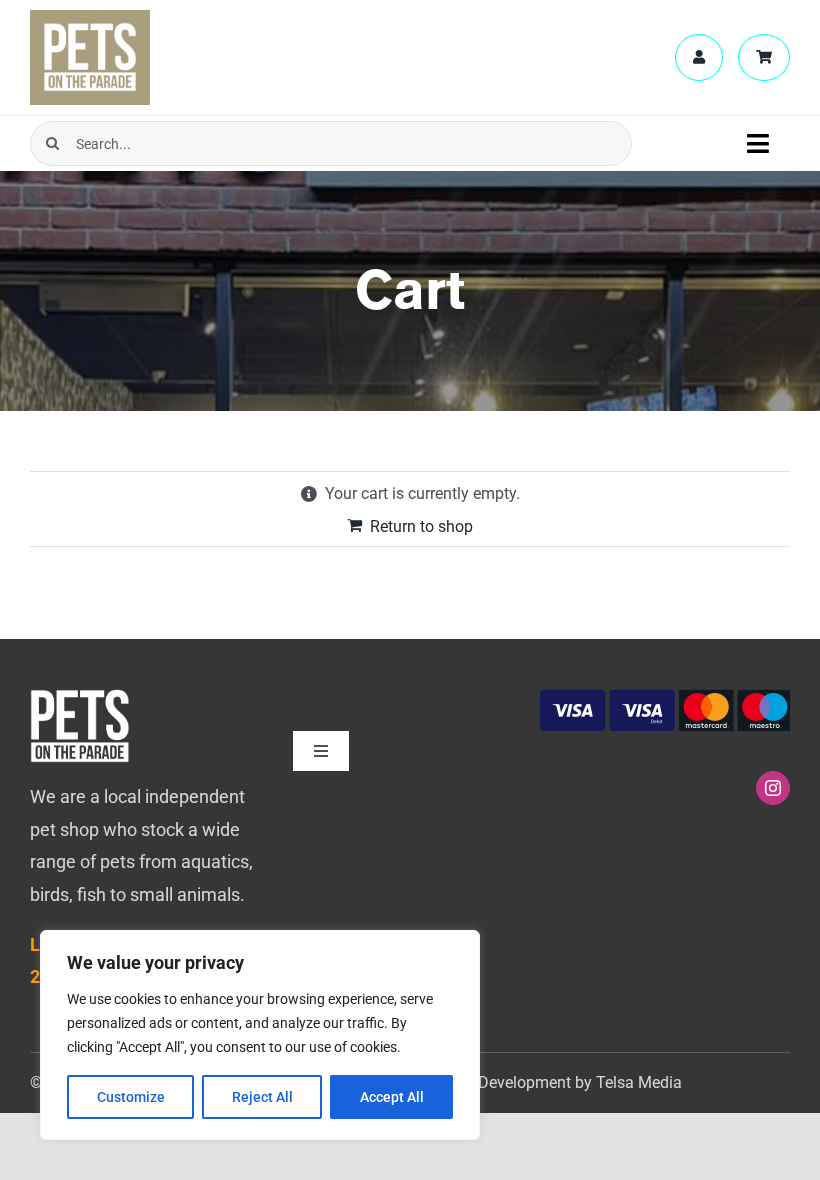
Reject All (262, 1097)
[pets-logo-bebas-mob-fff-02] (80, 696)
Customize (131, 1097)
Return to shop (421, 526)
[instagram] (773, 788)
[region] (260, 1035)
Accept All (392, 1097)
